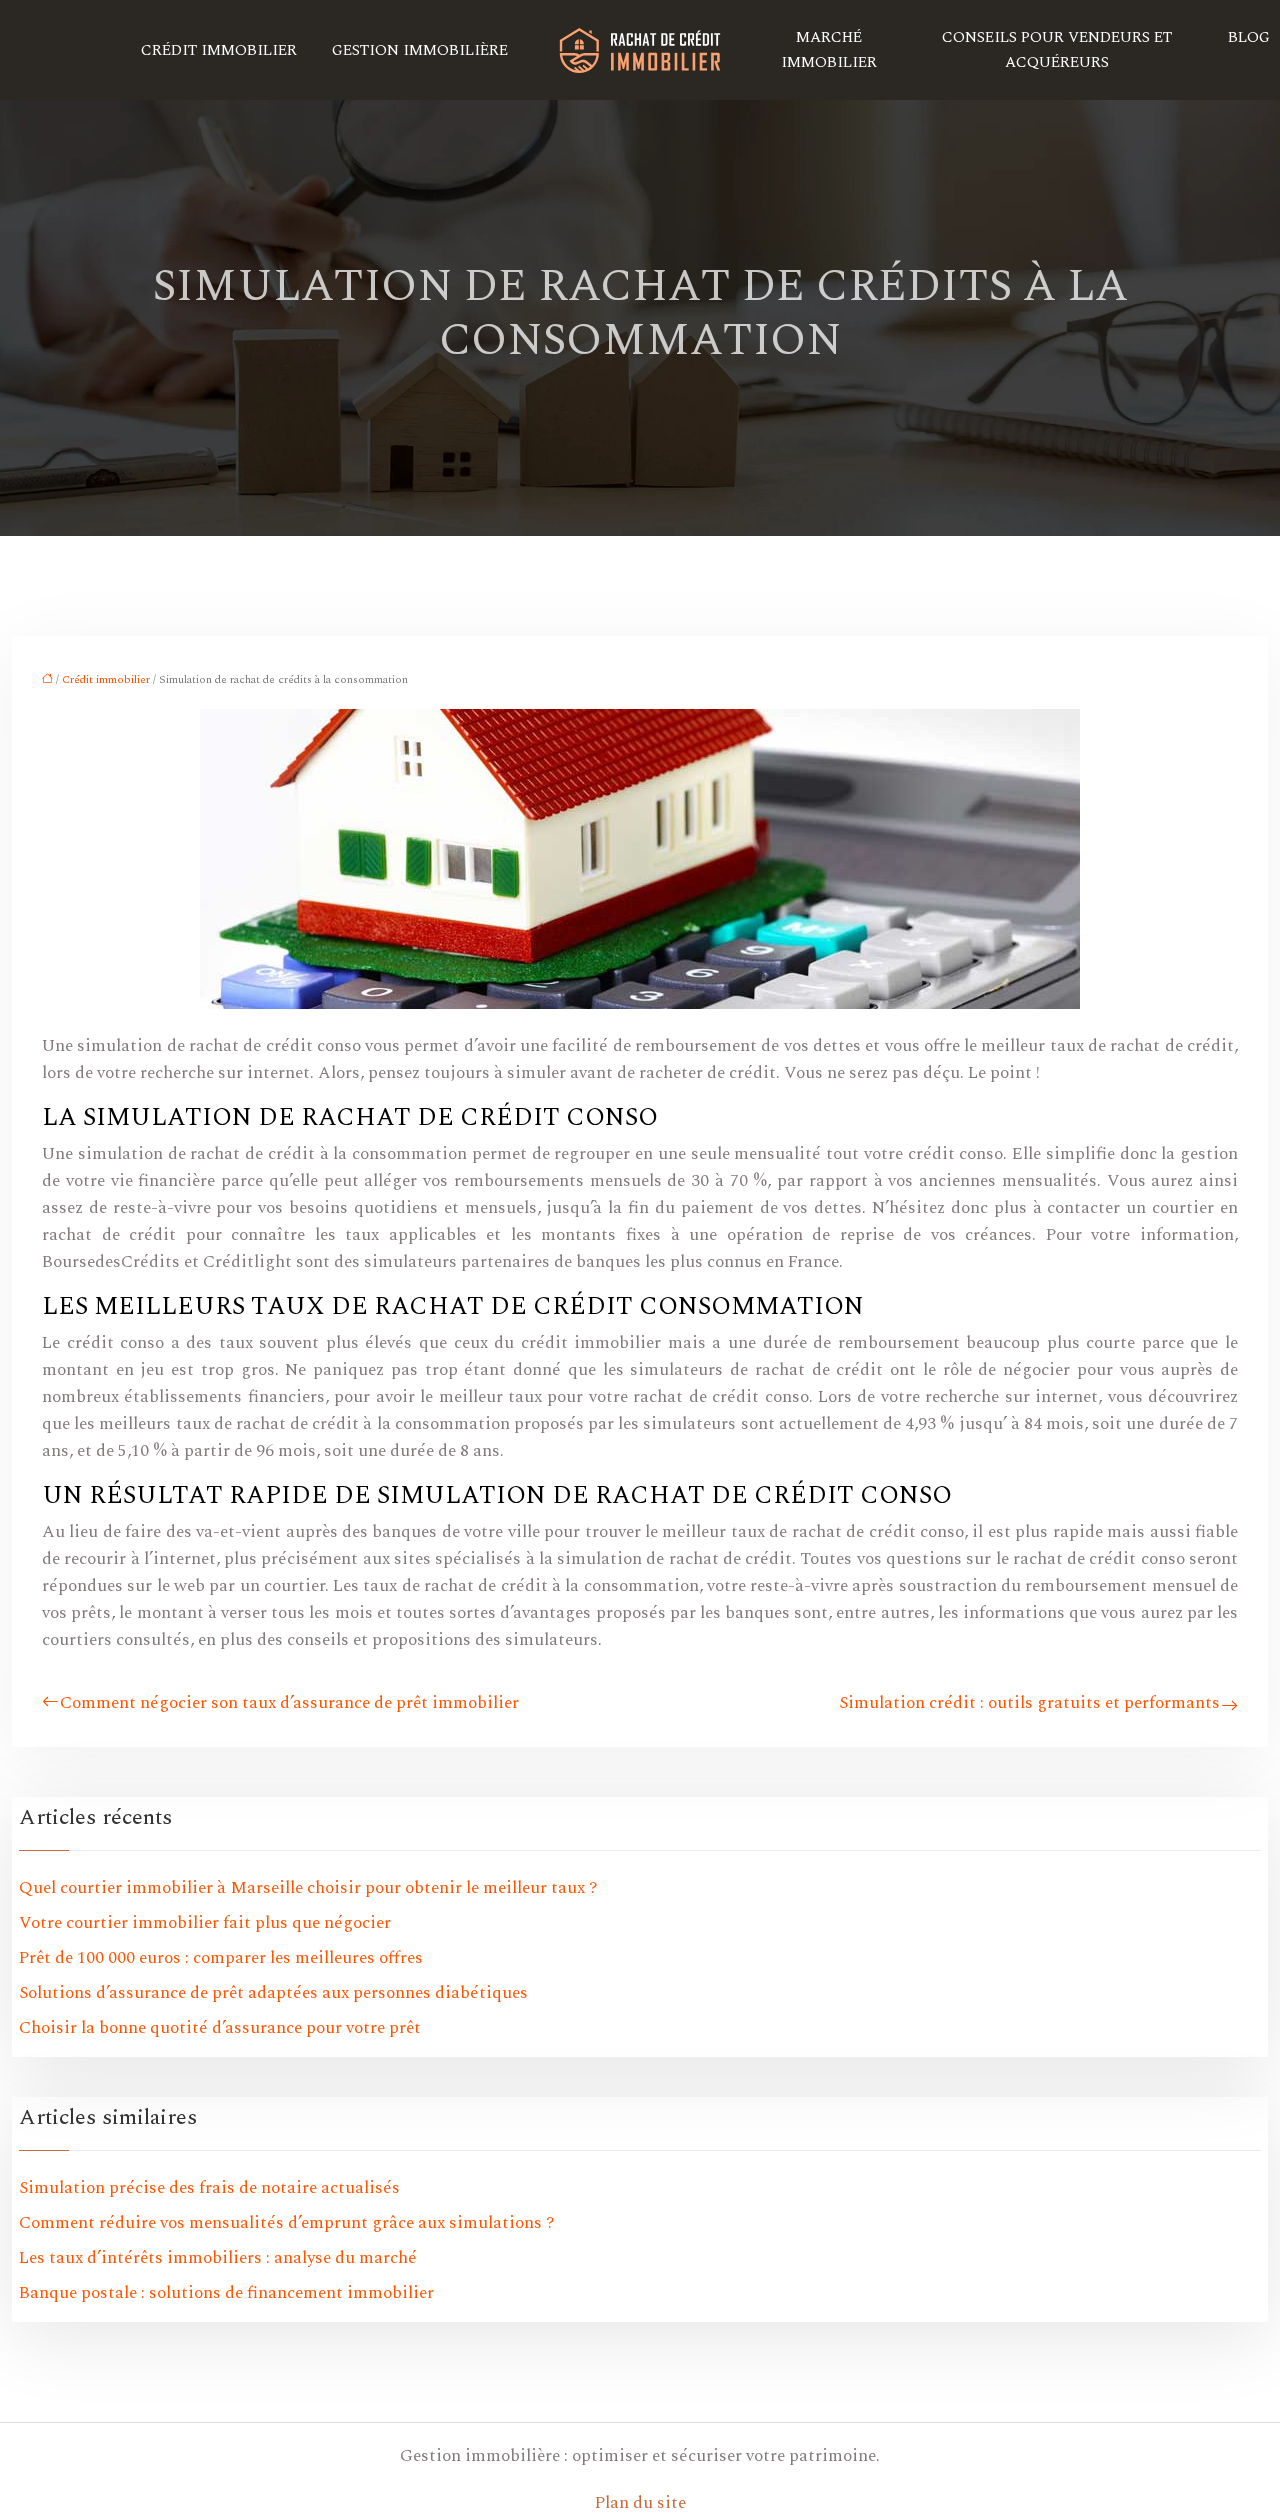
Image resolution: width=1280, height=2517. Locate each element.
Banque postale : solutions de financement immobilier (226, 2293)
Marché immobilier (829, 50)
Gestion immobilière (420, 50)
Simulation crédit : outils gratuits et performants (1029, 1703)
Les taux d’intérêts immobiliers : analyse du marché (218, 2258)
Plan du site (640, 2503)
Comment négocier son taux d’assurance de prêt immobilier (289, 1703)
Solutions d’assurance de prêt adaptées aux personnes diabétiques (273, 1993)
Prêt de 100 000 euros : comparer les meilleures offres (221, 1958)
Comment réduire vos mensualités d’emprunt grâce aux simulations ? (286, 2223)
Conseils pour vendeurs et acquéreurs (1057, 50)
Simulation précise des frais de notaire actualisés (209, 2188)
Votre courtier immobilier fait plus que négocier (205, 1923)
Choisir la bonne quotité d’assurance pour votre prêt (220, 2028)
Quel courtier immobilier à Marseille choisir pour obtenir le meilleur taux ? (308, 1888)
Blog (1249, 37)
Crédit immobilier (219, 50)
